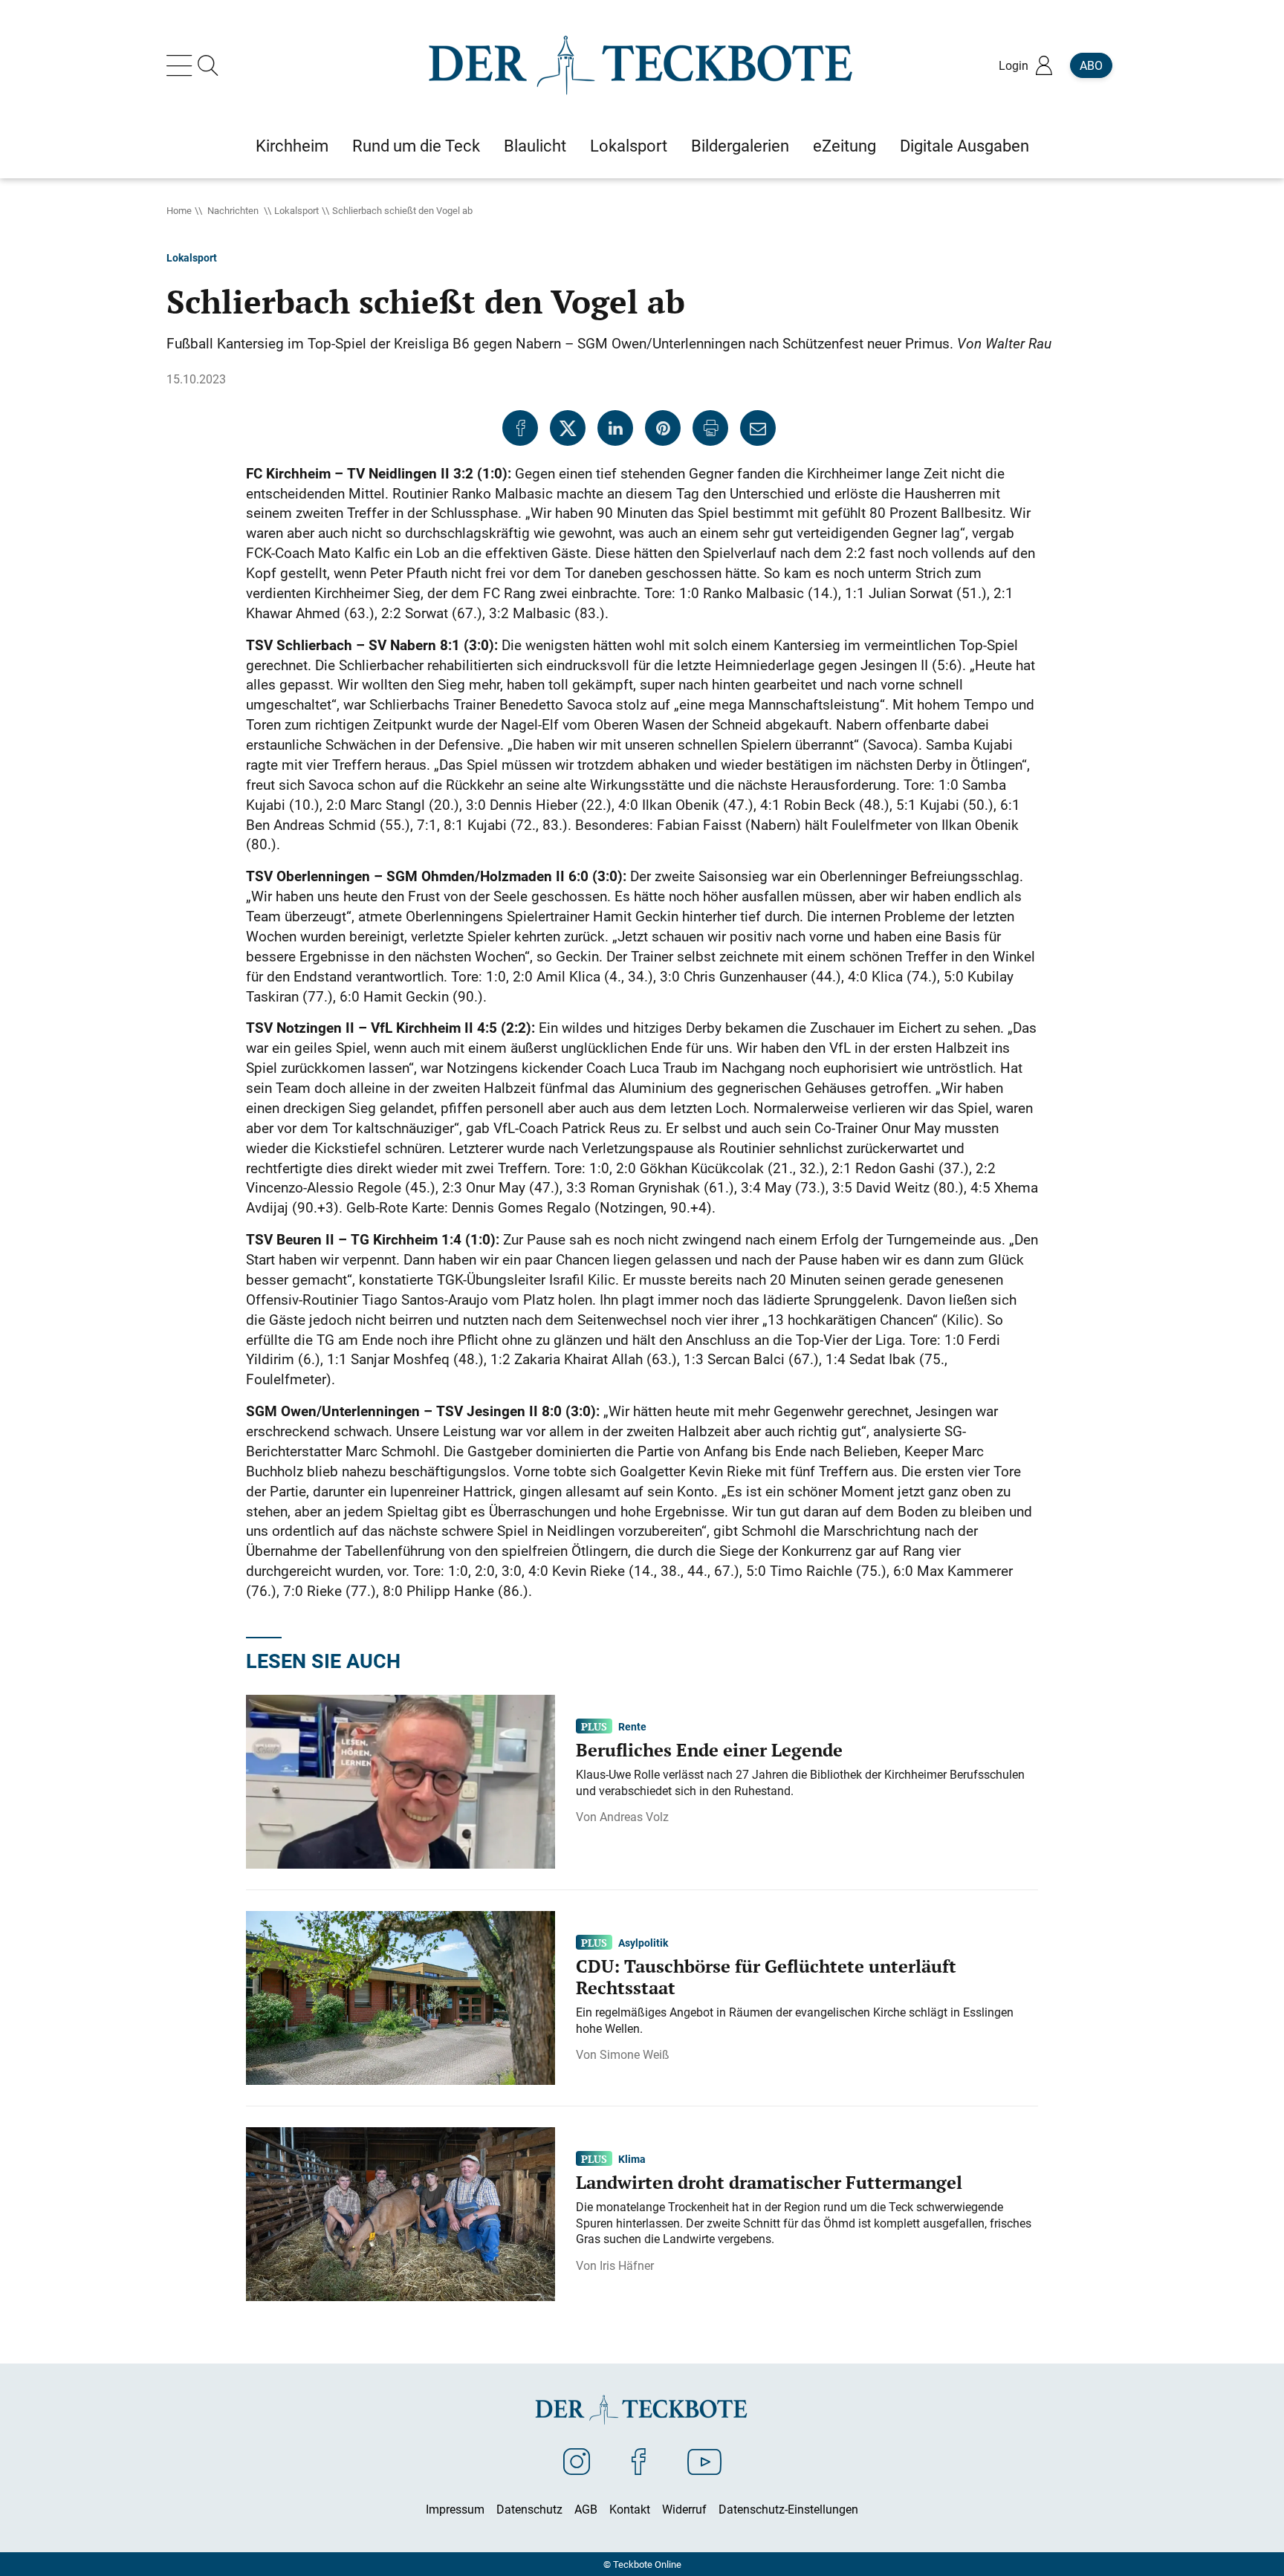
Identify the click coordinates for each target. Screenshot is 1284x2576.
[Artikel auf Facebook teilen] (520, 428)
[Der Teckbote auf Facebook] (639, 2461)
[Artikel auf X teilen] (568, 428)
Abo (1091, 65)
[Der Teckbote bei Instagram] (577, 2461)
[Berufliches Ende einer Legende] (401, 1780)
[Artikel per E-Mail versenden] (758, 428)
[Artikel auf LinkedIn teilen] (615, 428)
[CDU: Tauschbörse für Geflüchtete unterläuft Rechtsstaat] (401, 1996)
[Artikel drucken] (710, 428)
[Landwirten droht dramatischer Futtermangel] (401, 2213)
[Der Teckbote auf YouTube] (704, 2461)
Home (179, 210)
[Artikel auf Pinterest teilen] (663, 428)
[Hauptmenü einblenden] (182, 65)
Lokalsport (296, 210)
